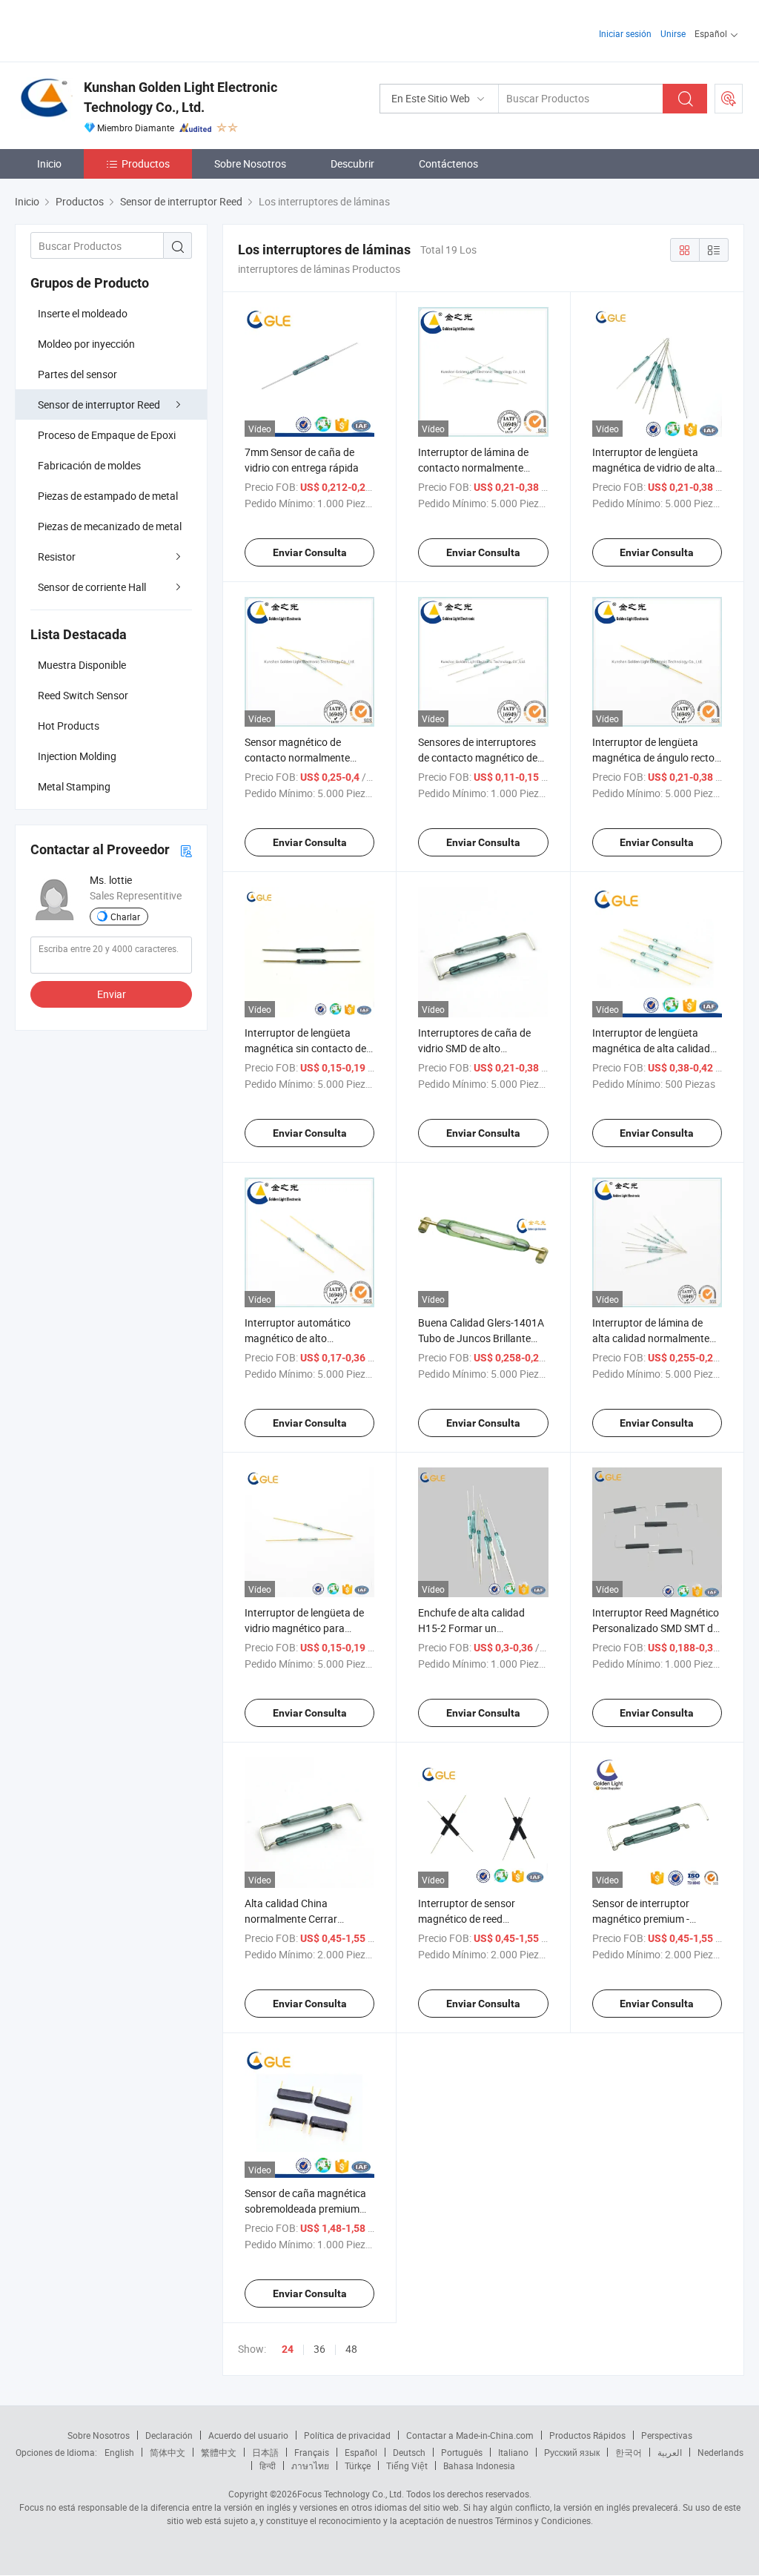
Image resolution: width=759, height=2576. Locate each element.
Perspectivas (667, 2435)
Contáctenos (448, 164)
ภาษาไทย (310, 2466)
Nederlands (720, 2452)
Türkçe (358, 2466)
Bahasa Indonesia (479, 2466)
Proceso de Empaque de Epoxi (107, 435)
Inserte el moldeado (83, 313)
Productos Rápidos (587, 2435)
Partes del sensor (77, 374)
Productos (146, 164)
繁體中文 (219, 2452)
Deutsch (409, 2452)
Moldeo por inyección (86, 344)
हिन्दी (268, 2466)
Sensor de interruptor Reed (99, 404)
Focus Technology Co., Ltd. (351, 2494)
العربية (670, 2452)
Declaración (169, 2435)
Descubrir (352, 164)
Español (361, 2452)
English (119, 2452)
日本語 (265, 2452)
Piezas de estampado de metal (108, 496)
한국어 (629, 2452)
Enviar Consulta (310, 552)
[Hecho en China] (110, 29)
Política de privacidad (347, 2435)
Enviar (112, 994)
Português (462, 2452)
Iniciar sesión (625, 33)
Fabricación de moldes (89, 465)
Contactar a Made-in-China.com (470, 2435)
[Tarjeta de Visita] (186, 850)
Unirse (673, 33)
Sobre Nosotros (250, 164)
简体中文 (168, 2452)
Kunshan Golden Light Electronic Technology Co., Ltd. (180, 97)
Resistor (57, 557)
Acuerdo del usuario (248, 2435)
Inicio (49, 164)
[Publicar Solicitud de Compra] (729, 99)
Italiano (513, 2452)
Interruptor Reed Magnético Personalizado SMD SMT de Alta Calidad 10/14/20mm (656, 1628)
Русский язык (572, 2452)
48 (351, 2349)
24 (288, 2349)
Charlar (125, 917)
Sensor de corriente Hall (92, 587)
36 (319, 2349)
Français (312, 2452)
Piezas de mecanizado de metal (110, 526)
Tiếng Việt (407, 2466)
